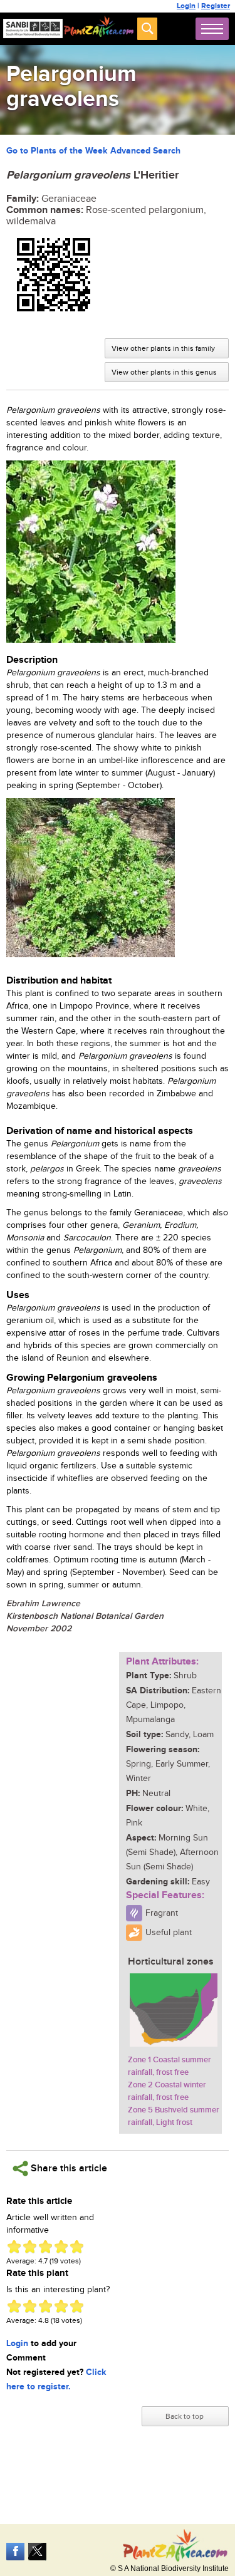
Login (186, 6)
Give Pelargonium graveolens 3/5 (45, 2247)
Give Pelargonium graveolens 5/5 (77, 2247)
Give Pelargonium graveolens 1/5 (14, 2247)
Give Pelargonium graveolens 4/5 (61, 2247)
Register (216, 6)
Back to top (185, 2416)
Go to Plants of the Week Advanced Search (93, 151)
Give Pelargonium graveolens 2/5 (30, 2247)
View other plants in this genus (164, 372)
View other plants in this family (163, 348)
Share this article (68, 2168)
